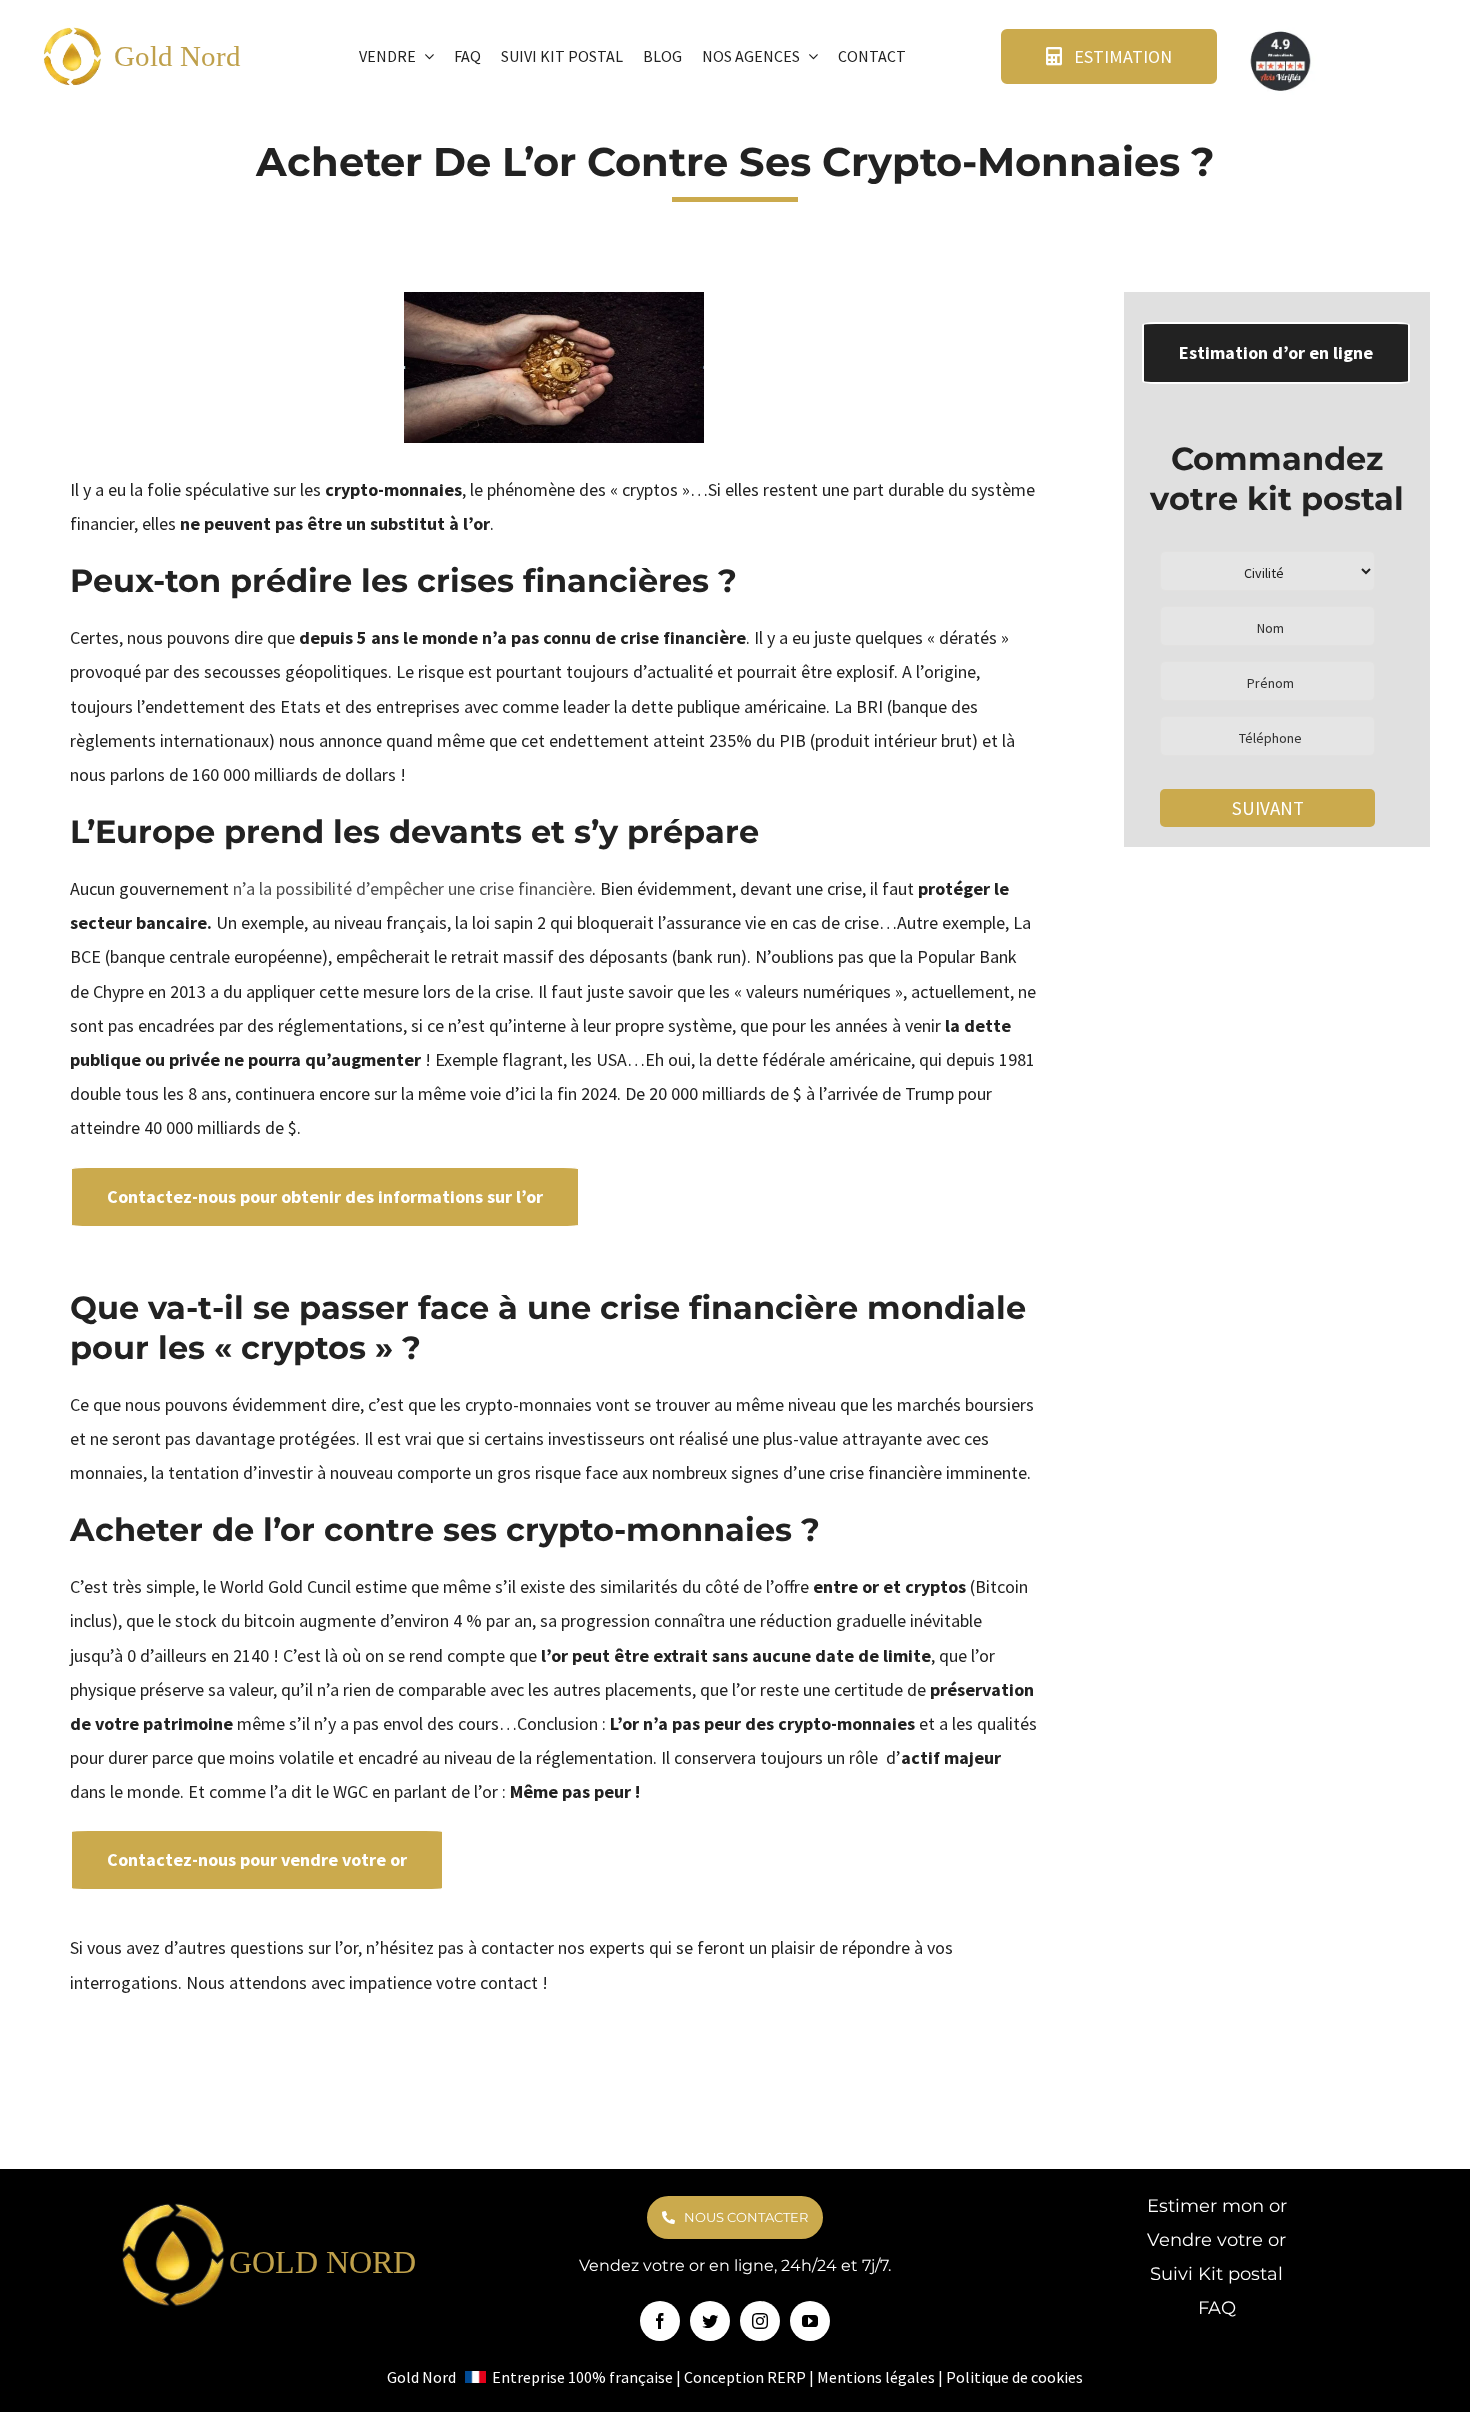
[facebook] (660, 2321)
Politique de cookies (1014, 2377)
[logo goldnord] (72, 33)
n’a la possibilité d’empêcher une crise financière (412, 888)
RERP (786, 2377)
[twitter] (710, 2321)
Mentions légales (876, 2377)
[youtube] (810, 2321)
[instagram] (760, 2321)
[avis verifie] (1282, 35)
